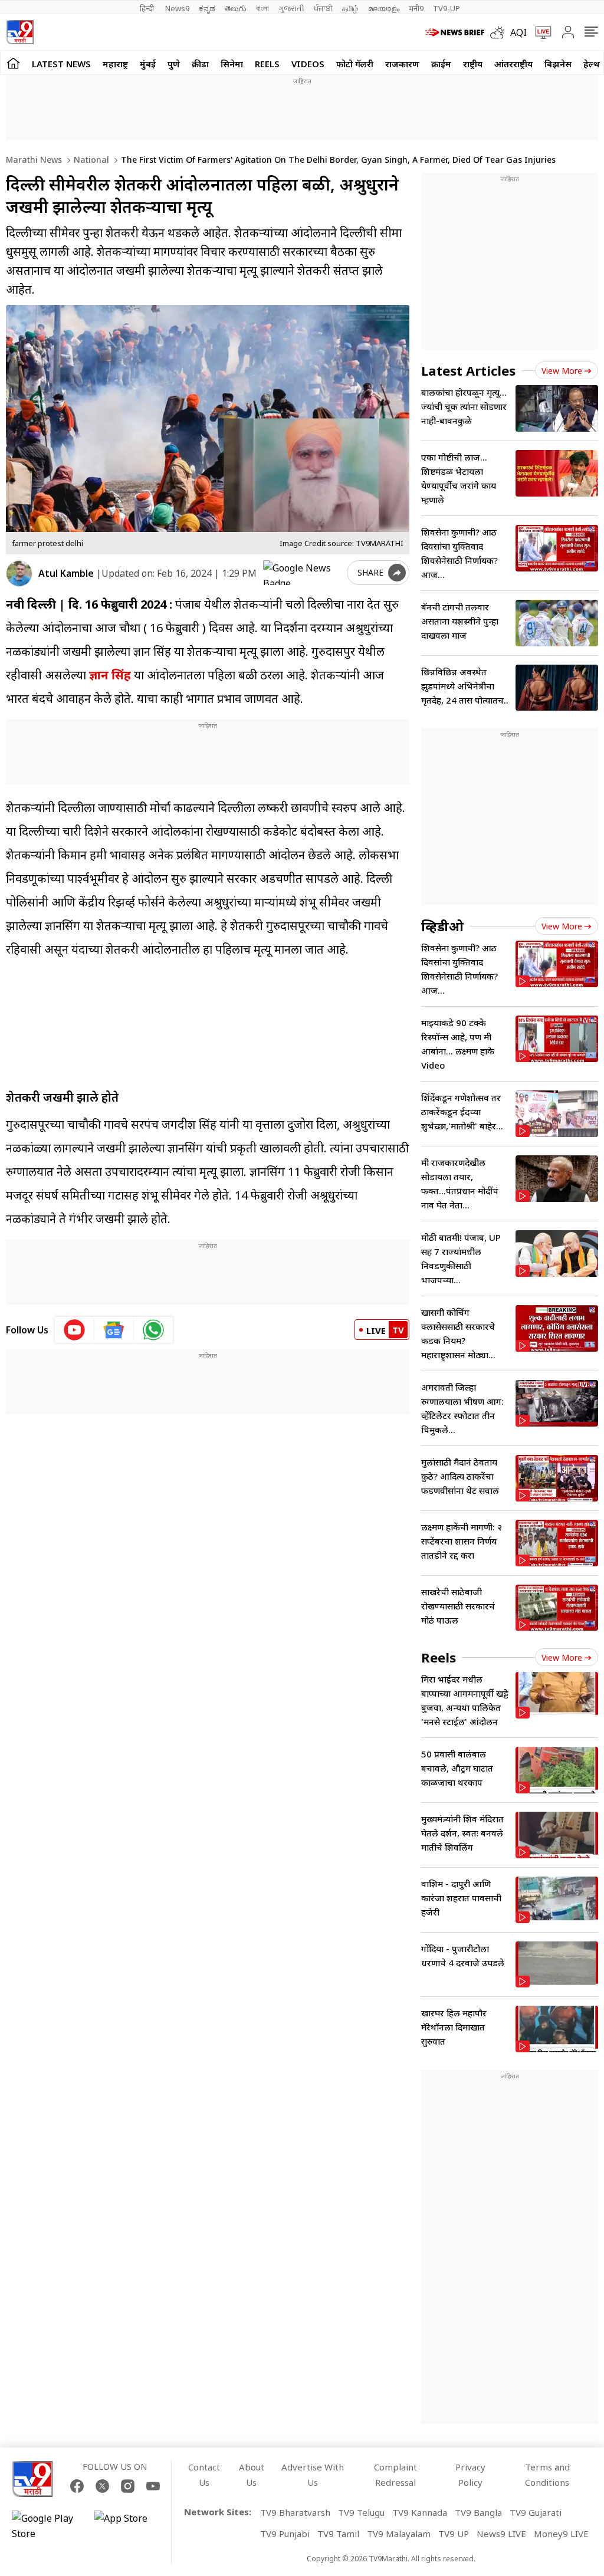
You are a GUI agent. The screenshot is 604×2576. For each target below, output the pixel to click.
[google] (303, 573)
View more (562, 371)
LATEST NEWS (61, 64)
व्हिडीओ (442, 926)
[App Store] (130, 2526)
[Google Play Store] (47, 2526)
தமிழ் (350, 8)
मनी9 (416, 8)
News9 (177, 8)
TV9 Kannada (420, 2512)
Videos (308, 64)
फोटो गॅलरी (355, 64)
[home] (13, 63)
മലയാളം (384, 8)
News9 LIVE (501, 2534)
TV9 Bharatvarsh (295, 2512)
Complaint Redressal (395, 2475)
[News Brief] (455, 32)
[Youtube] (153, 2486)
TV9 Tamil (338, 2534)
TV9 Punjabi (285, 2534)
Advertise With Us (313, 2475)
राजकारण (402, 64)
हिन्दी (148, 8)
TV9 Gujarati (536, 2512)
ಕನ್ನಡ (207, 8)
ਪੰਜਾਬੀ (323, 8)
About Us (252, 2475)
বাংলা (262, 8)
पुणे (174, 64)
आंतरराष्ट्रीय (513, 64)
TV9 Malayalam (399, 2534)
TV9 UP (454, 2534)
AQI (518, 32)
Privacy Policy (470, 2475)
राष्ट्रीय (473, 64)
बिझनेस (558, 64)
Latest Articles (468, 370)
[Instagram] (128, 2486)
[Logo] (20, 32)
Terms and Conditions (547, 2475)
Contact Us (204, 2475)
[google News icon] (114, 1330)
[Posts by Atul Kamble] (19, 574)
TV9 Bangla (478, 2512)
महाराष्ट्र (115, 64)
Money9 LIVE (561, 2534)
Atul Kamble (66, 573)
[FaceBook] (77, 2486)
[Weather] (500, 32)
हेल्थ (592, 64)
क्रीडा (200, 64)
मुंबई (148, 64)
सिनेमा (232, 64)
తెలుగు (236, 8)
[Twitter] (102, 2486)
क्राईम (441, 64)
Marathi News (34, 160)
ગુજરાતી (291, 8)
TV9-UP (447, 8)
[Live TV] (539, 32)
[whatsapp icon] (153, 1330)
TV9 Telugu (361, 2512)
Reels (267, 64)
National (90, 160)
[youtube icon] (75, 1330)
